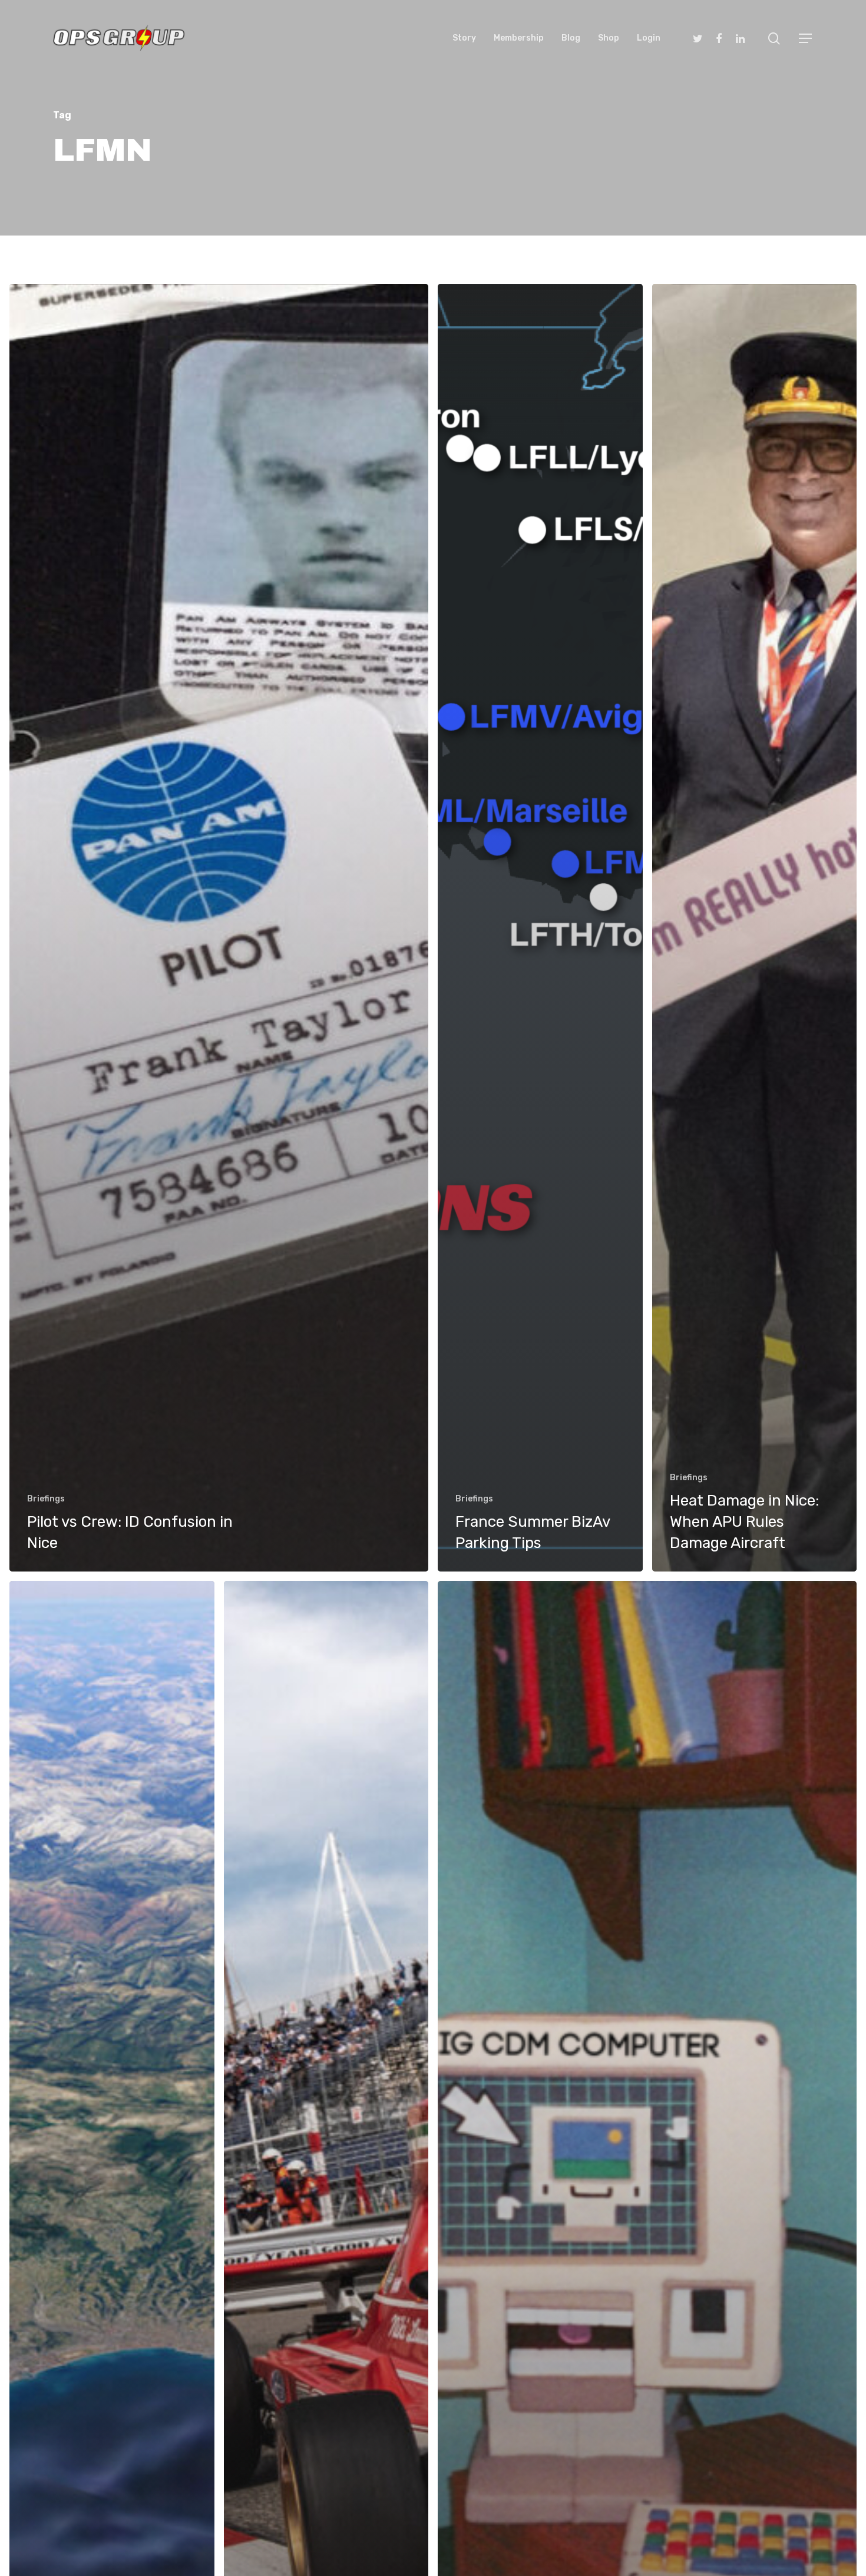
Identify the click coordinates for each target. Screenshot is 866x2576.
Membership (519, 38)
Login (649, 38)
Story (464, 38)
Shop (609, 38)
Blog (571, 38)
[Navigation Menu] (806, 38)
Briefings (46, 1499)
